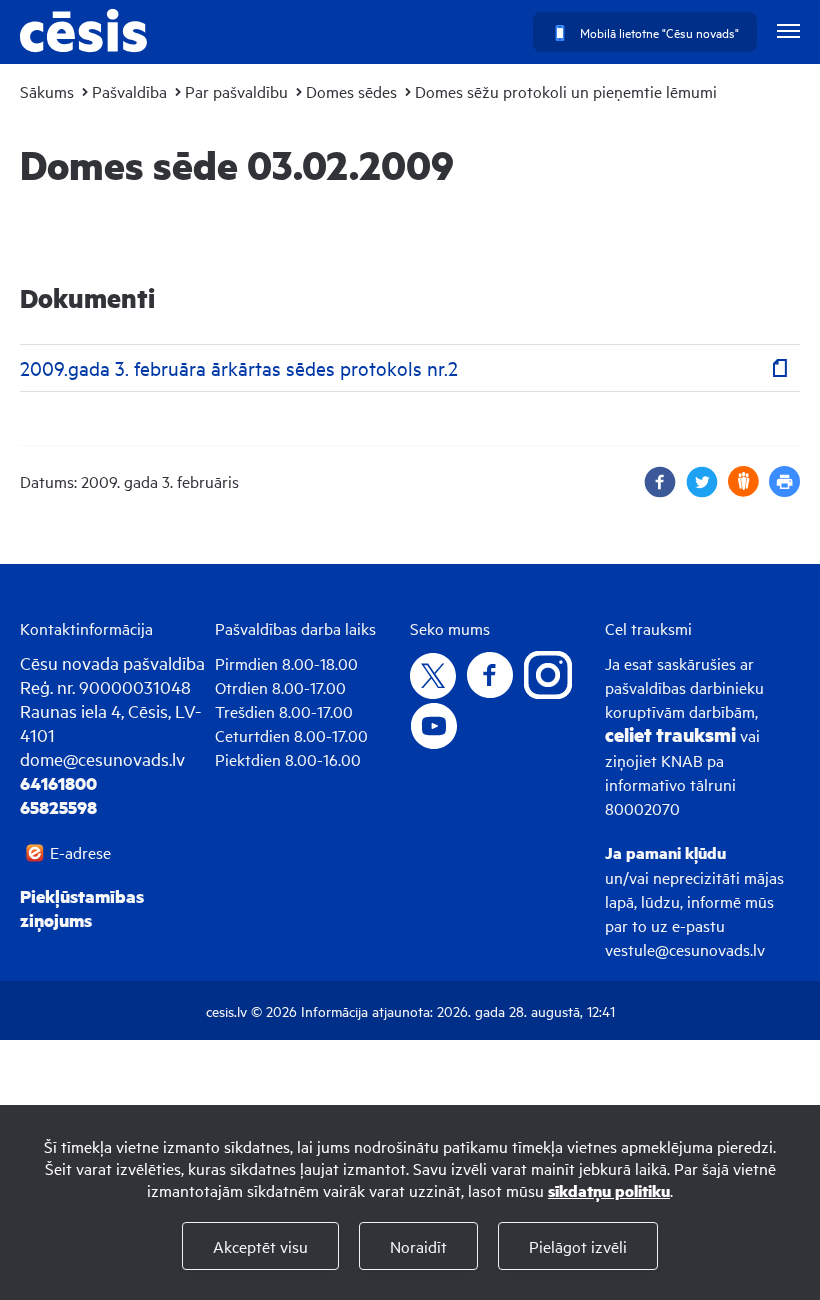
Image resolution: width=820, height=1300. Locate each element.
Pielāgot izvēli (578, 1246)
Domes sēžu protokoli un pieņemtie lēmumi (566, 91)
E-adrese (80, 852)
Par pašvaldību (236, 91)
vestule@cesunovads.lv (685, 949)
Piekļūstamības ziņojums (82, 908)
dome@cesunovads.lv (102, 758)
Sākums (47, 91)
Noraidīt (418, 1246)
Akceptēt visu (260, 1246)
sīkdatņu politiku (609, 1190)
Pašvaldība (129, 91)
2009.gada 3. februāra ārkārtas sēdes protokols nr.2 (239, 367)
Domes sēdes (351, 91)
